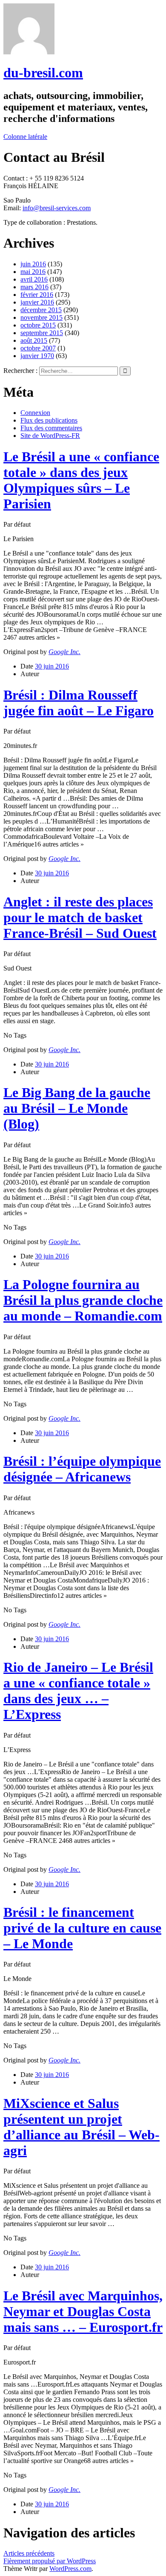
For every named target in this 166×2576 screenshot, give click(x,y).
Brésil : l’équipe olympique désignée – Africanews (82, 1469)
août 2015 (34, 340)
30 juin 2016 (52, 666)
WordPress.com (70, 2569)
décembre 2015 (41, 310)
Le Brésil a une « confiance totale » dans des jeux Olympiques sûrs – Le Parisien (81, 480)
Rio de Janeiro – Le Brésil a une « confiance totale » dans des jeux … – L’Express (78, 1691)
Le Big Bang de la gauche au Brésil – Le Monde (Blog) (77, 1108)
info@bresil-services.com (57, 208)
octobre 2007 (38, 348)
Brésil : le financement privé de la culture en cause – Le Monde (82, 1928)
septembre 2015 (42, 333)
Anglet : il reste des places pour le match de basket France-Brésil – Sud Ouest (80, 917)
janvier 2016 (37, 302)
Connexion (35, 413)
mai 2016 (33, 272)
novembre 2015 (41, 317)
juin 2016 (33, 264)
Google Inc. (64, 652)
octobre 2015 (38, 325)
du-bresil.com (43, 73)
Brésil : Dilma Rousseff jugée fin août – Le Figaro (79, 703)
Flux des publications (49, 420)
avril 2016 (34, 279)
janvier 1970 (37, 356)
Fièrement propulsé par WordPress (50, 2561)
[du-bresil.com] (29, 52)
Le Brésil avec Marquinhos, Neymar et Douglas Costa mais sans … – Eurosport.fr (83, 2311)
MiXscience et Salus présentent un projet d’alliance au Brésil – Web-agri (82, 2127)
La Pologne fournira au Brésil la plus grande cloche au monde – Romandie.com (83, 1300)
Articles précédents (29, 2553)
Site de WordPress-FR (50, 436)
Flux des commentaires (51, 428)
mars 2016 (34, 287)
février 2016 (37, 295)
